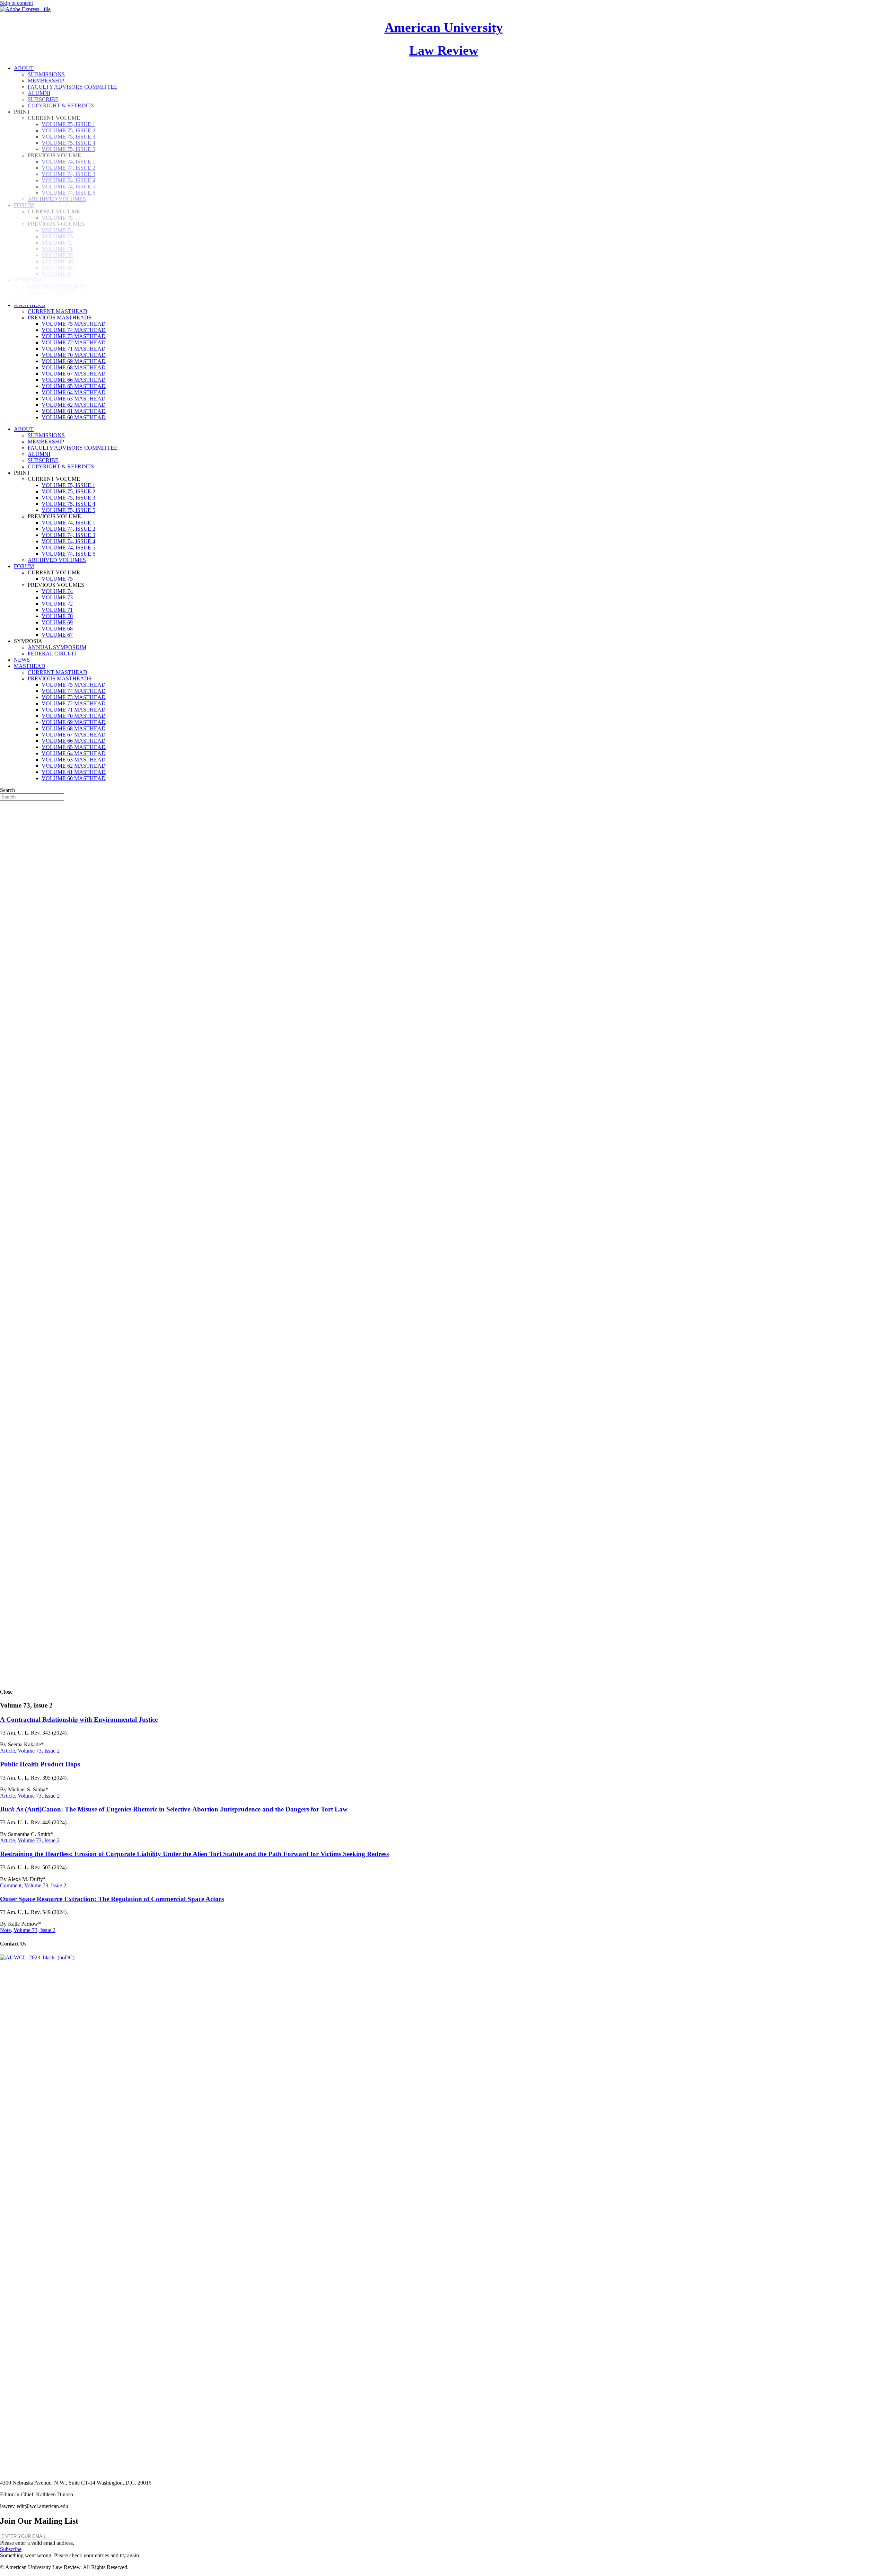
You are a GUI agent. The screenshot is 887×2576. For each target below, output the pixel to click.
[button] (11, 2549)
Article (7, 1751)
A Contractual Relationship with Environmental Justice (79, 1719)
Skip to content (16, 3)
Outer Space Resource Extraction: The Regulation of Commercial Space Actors (112, 1899)
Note (5, 1930)
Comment (11, 1885)
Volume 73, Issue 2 (39, 1751)
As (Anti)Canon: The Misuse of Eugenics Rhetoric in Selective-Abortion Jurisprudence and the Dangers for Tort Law (174, 1809)
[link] (30, 305)
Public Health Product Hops (40, 1764)
